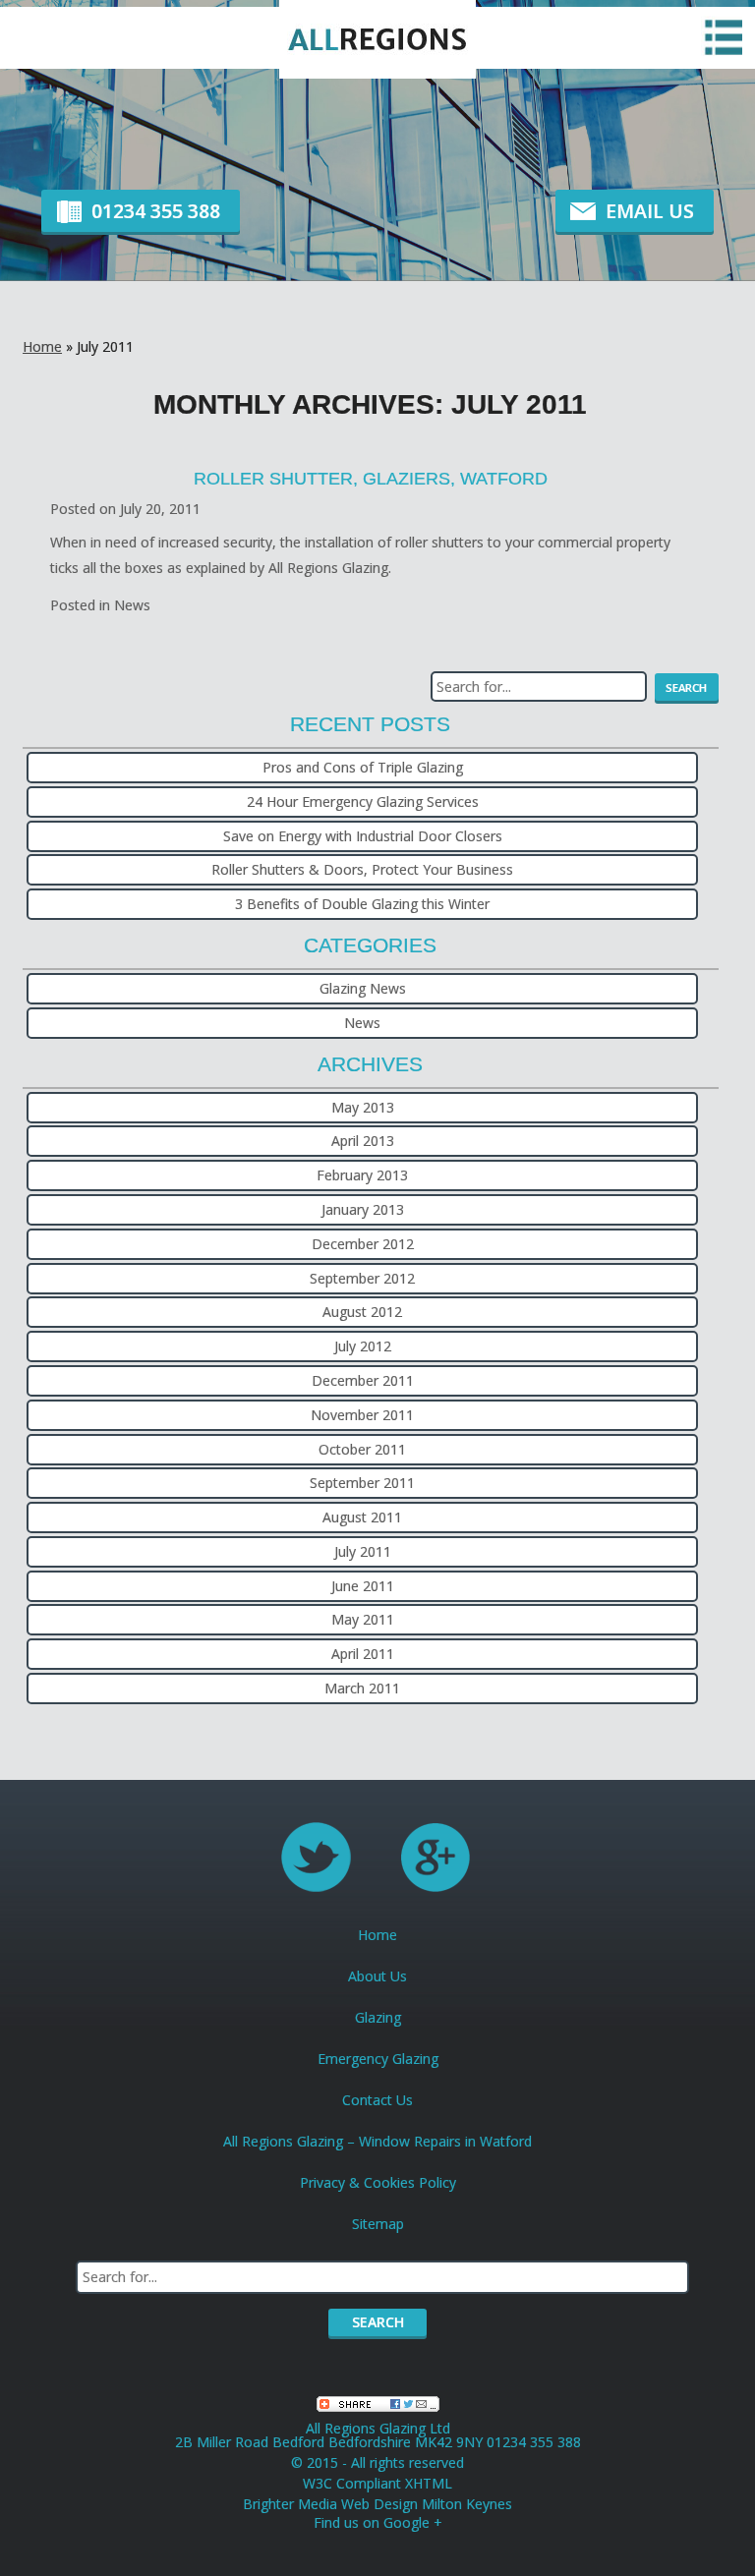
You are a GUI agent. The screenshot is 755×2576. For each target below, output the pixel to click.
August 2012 (362, 1312)
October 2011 (362, 1449)
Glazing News (363, 988)
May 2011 (363, 1619)
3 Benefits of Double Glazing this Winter (362, 904)
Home (42, 346)
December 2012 (363, 1244)
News (132, 605)
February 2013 (362, 1175)
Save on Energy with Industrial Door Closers (363, 836)
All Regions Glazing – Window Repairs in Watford (377, 2141)
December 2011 (363, 1380)
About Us (377, 1976)
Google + (413, 2522)
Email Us (650, 211)
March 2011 (362, 1688)
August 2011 (362, 1517)
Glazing (378, 2017)
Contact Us (377, 2100)
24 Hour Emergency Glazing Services (363, 801)
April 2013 (363, 1141)
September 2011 (362, 1483)
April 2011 (363, 1654)
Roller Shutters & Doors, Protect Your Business (362, 869)
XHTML (429, 2483)
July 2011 (363, 1551)
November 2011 (362, 1415)
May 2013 (363, 1107)
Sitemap (378, 2224)
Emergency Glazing (378, 2059)
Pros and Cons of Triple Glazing (363, 767)
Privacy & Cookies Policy (378, 2182)
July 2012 (363, 1346)
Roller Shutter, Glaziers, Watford (371, 479)
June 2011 (363, 1586)
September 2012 (362, 1278)
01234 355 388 (156, 211)
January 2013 (363, 1209)
